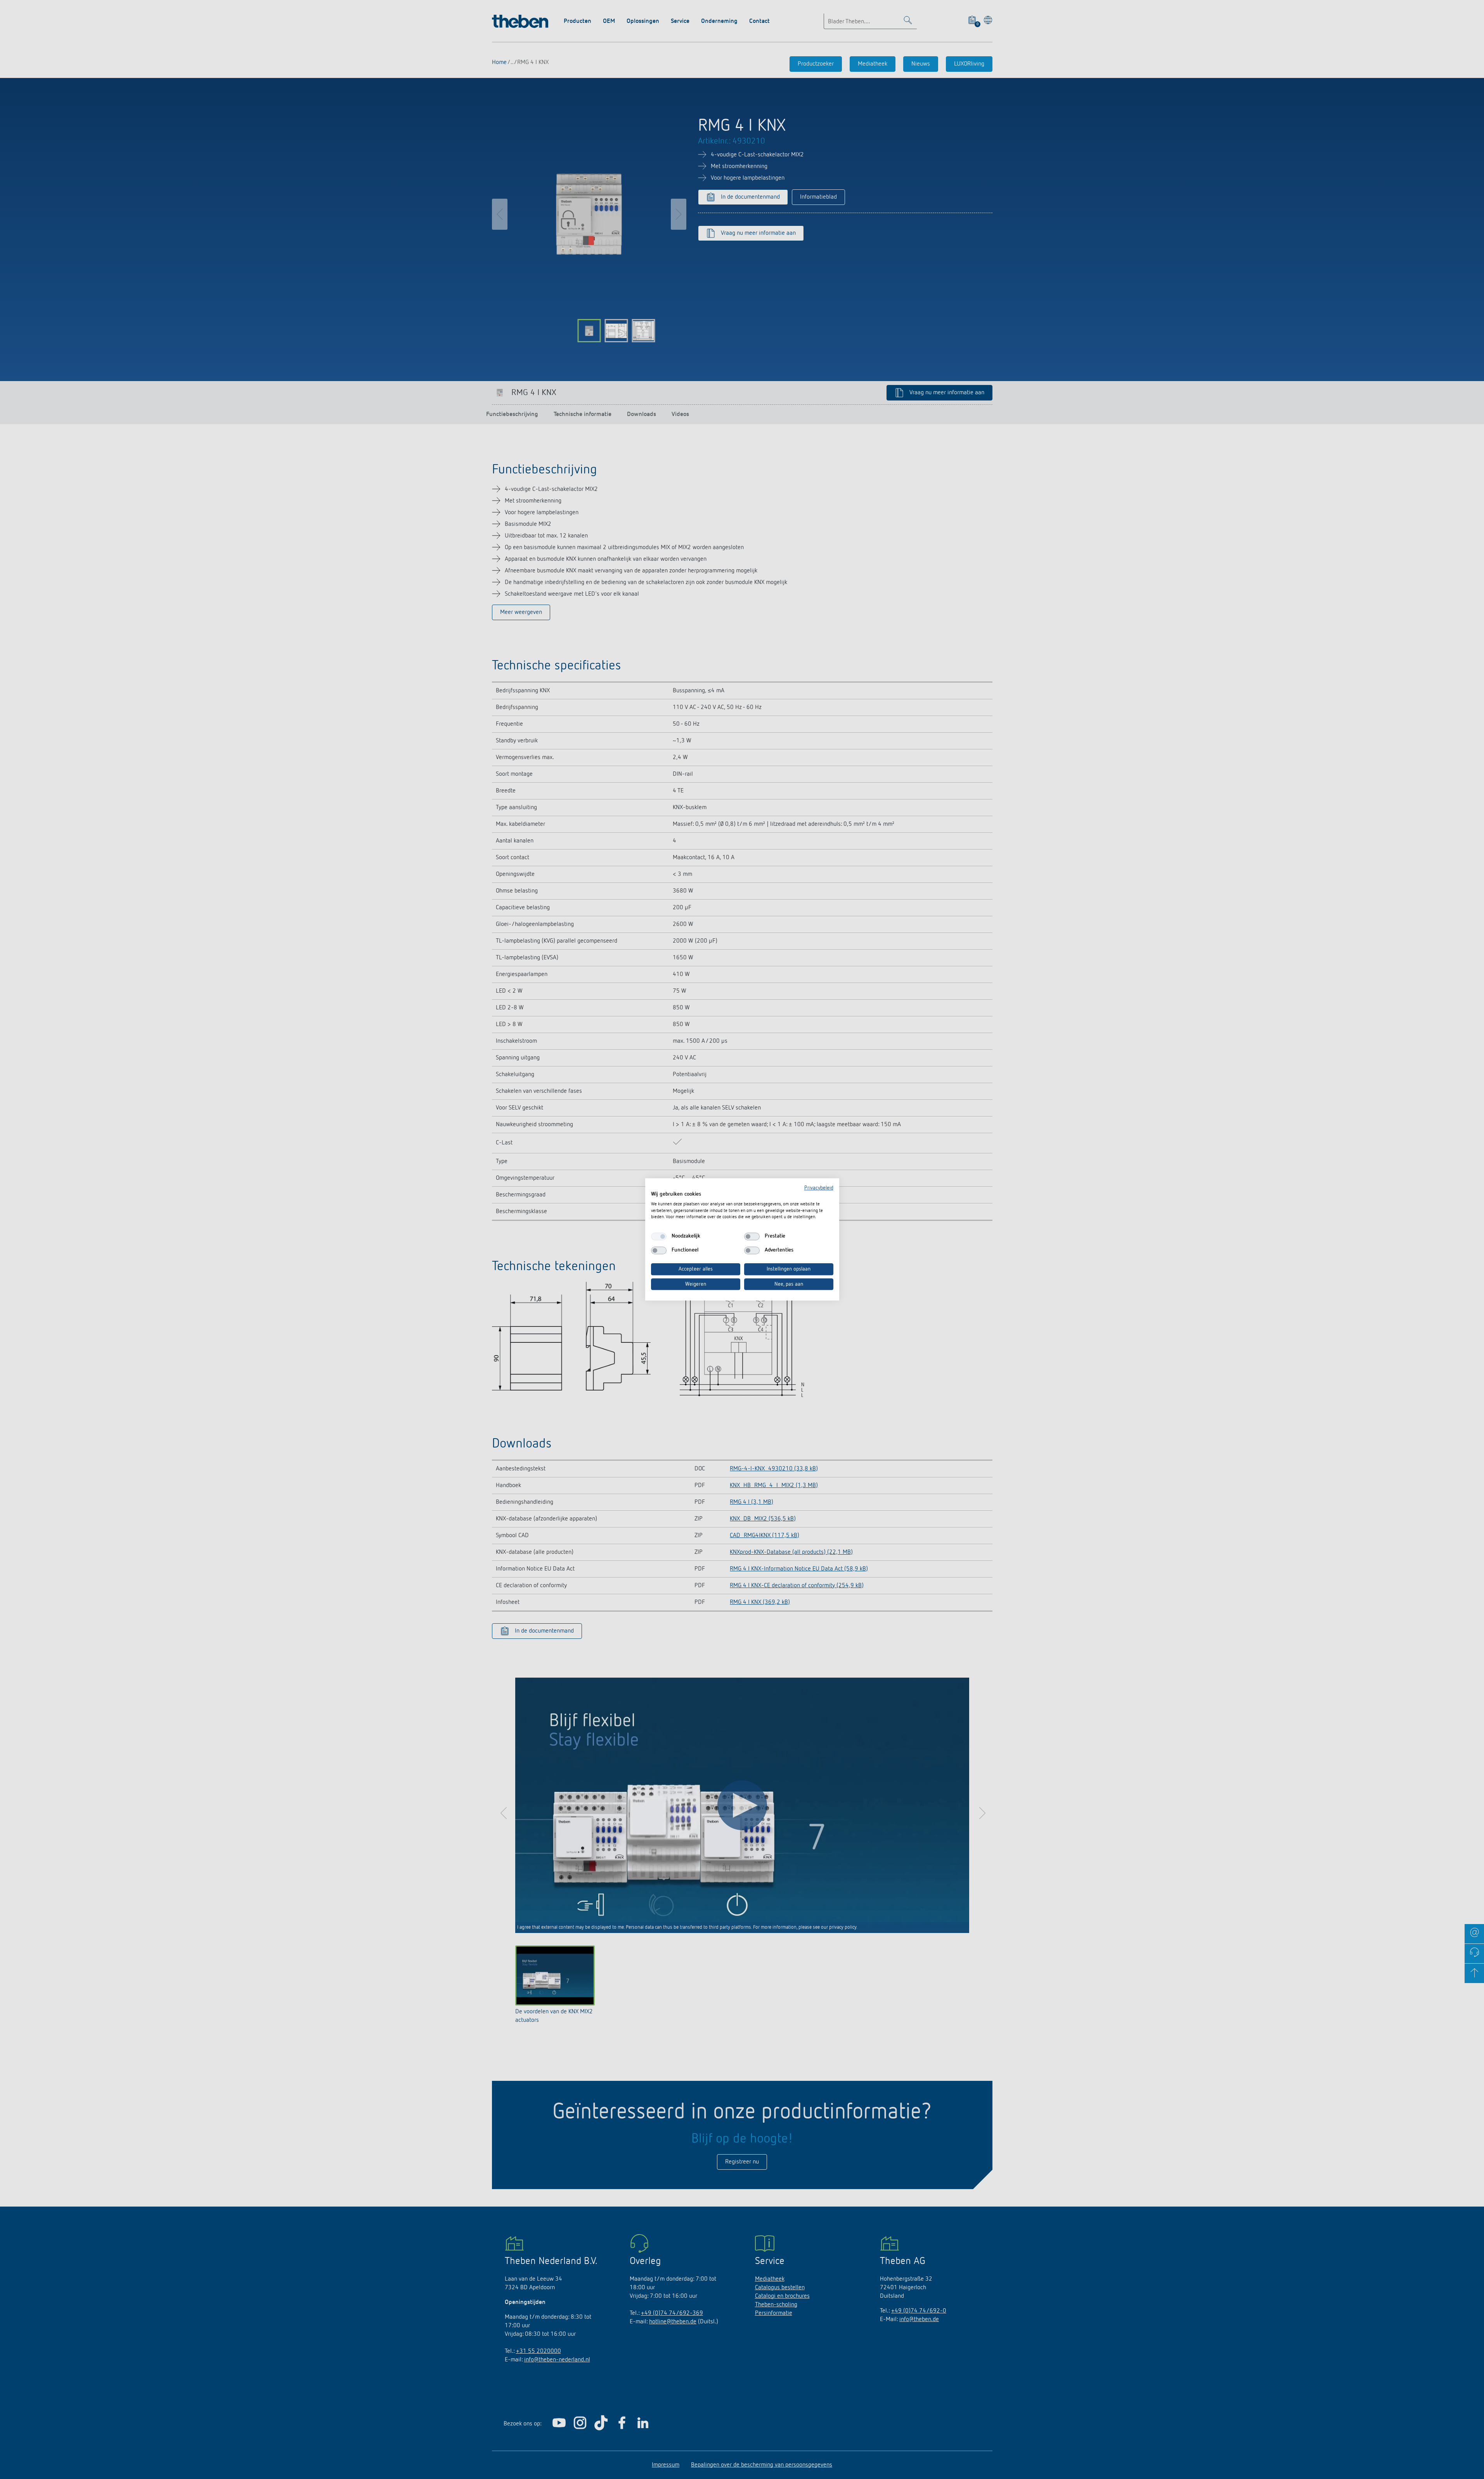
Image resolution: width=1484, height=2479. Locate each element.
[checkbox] (659, 1236)
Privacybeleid (819, 1188)
